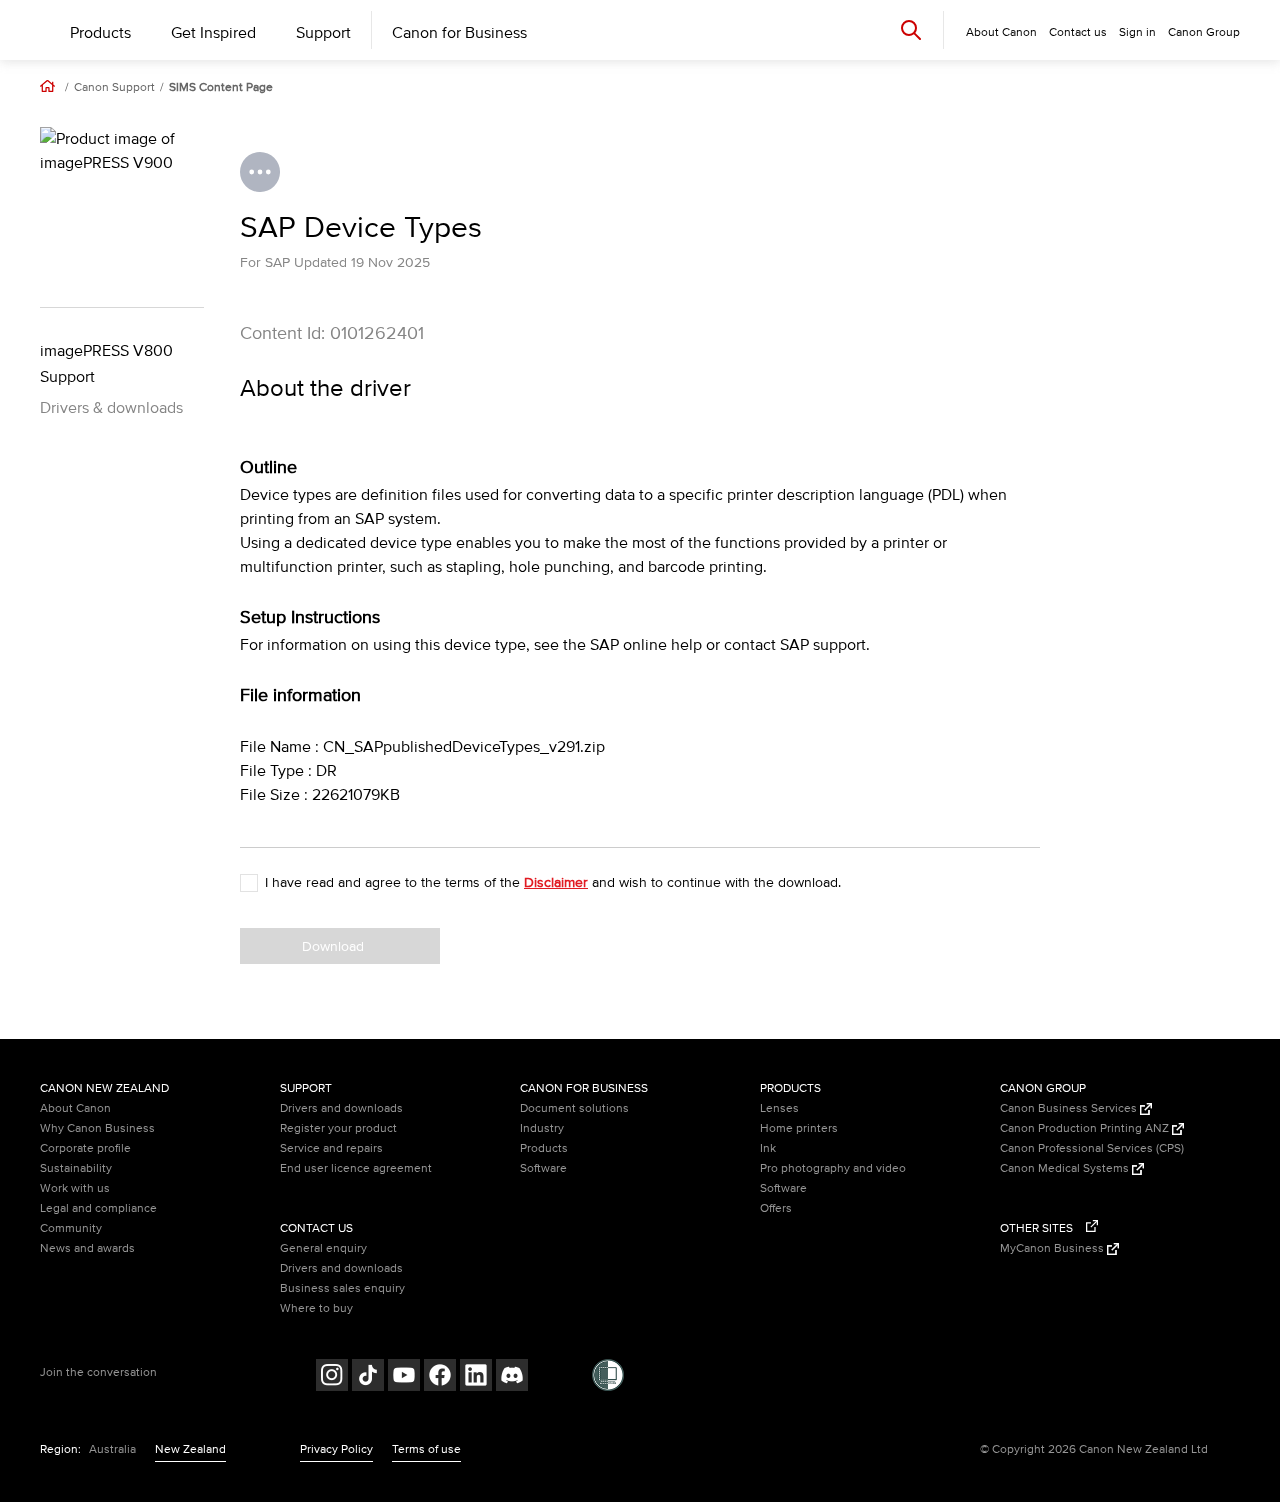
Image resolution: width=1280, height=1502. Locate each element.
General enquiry (323, 1248)
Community (71, 1228)
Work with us (75, 1188)
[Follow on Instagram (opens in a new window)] (332, 1377)
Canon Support (114, 88)
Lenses (779, 1108)
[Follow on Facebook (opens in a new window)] (440, 1377)
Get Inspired (213, 33)
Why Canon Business (97, 1128)
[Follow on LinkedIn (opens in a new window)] (476, 1377)
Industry (542, 1128)
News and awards (87, 1248)
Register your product (338, 1128)
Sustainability (76, 1168)
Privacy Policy (336, 1449)
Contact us (1078, 32)
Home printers (799, 1128)
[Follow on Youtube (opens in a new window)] (404, 1377)
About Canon (75, 1108)
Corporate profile (85, 1148)
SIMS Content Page (221, 88)
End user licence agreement (356, 1168)
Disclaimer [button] (556, 882)
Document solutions (574, 1108)
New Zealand (190, 1449)
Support (323, 33)
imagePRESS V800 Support (106, 364)
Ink (768, 1148)
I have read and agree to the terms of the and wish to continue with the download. (553, 882)
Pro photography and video (833, 1168)
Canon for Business (459, 33)
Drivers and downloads (341, 1108)
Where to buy (316, 1308)
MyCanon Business (1053, 1248)
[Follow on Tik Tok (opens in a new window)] (368, 1377)
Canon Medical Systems (1066, 1168)
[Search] (911, 29)
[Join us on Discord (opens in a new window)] (512, 1377)
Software (543, 1168)
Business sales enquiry (342, 1288)
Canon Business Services (1070, 1108)
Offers (776, 1208)
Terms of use (426, 1449)
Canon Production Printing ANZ (1086, 1128)
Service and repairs (331, 1148)
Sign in (1137, 32)
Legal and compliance (98, 1208)
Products (100, 33)
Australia (112, 1449)
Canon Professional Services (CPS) (1092, 1148)
